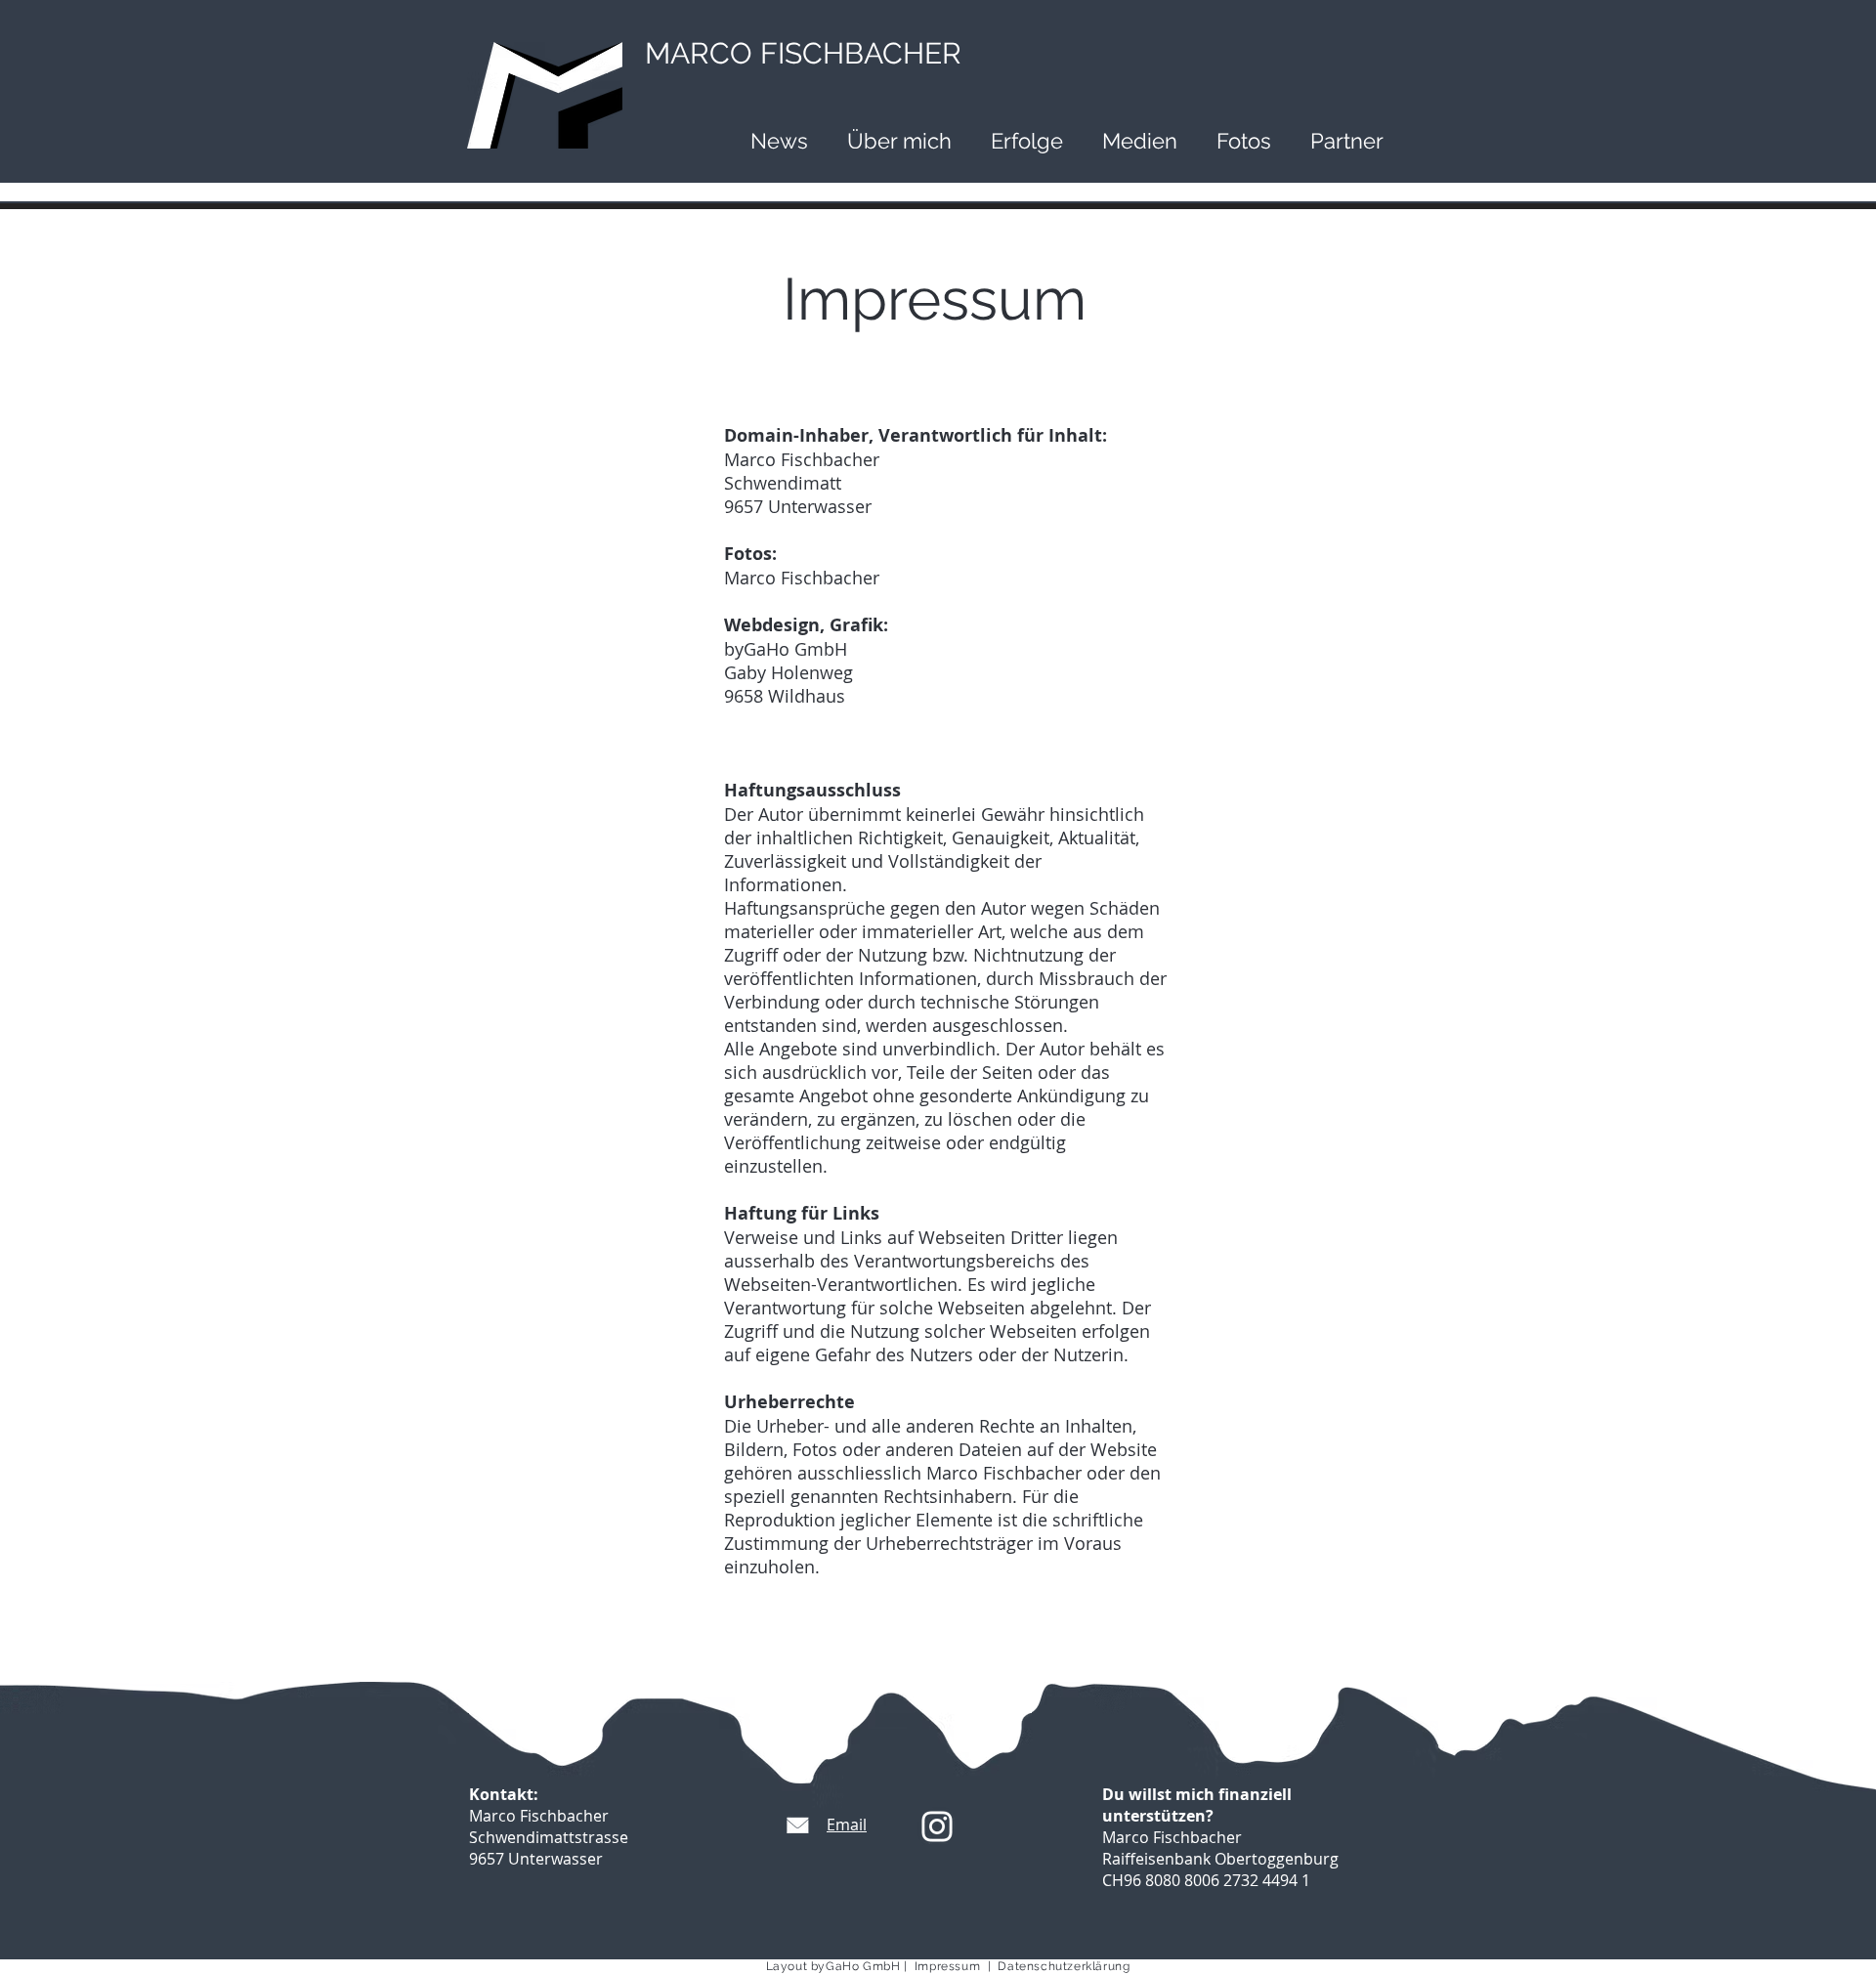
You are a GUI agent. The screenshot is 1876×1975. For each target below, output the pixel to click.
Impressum (951, 1966)
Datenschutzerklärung (1064, 1966)
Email (847, 1825)
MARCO (803, 53)
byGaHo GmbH (856, 1966)
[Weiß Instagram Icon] (937, 1826)
